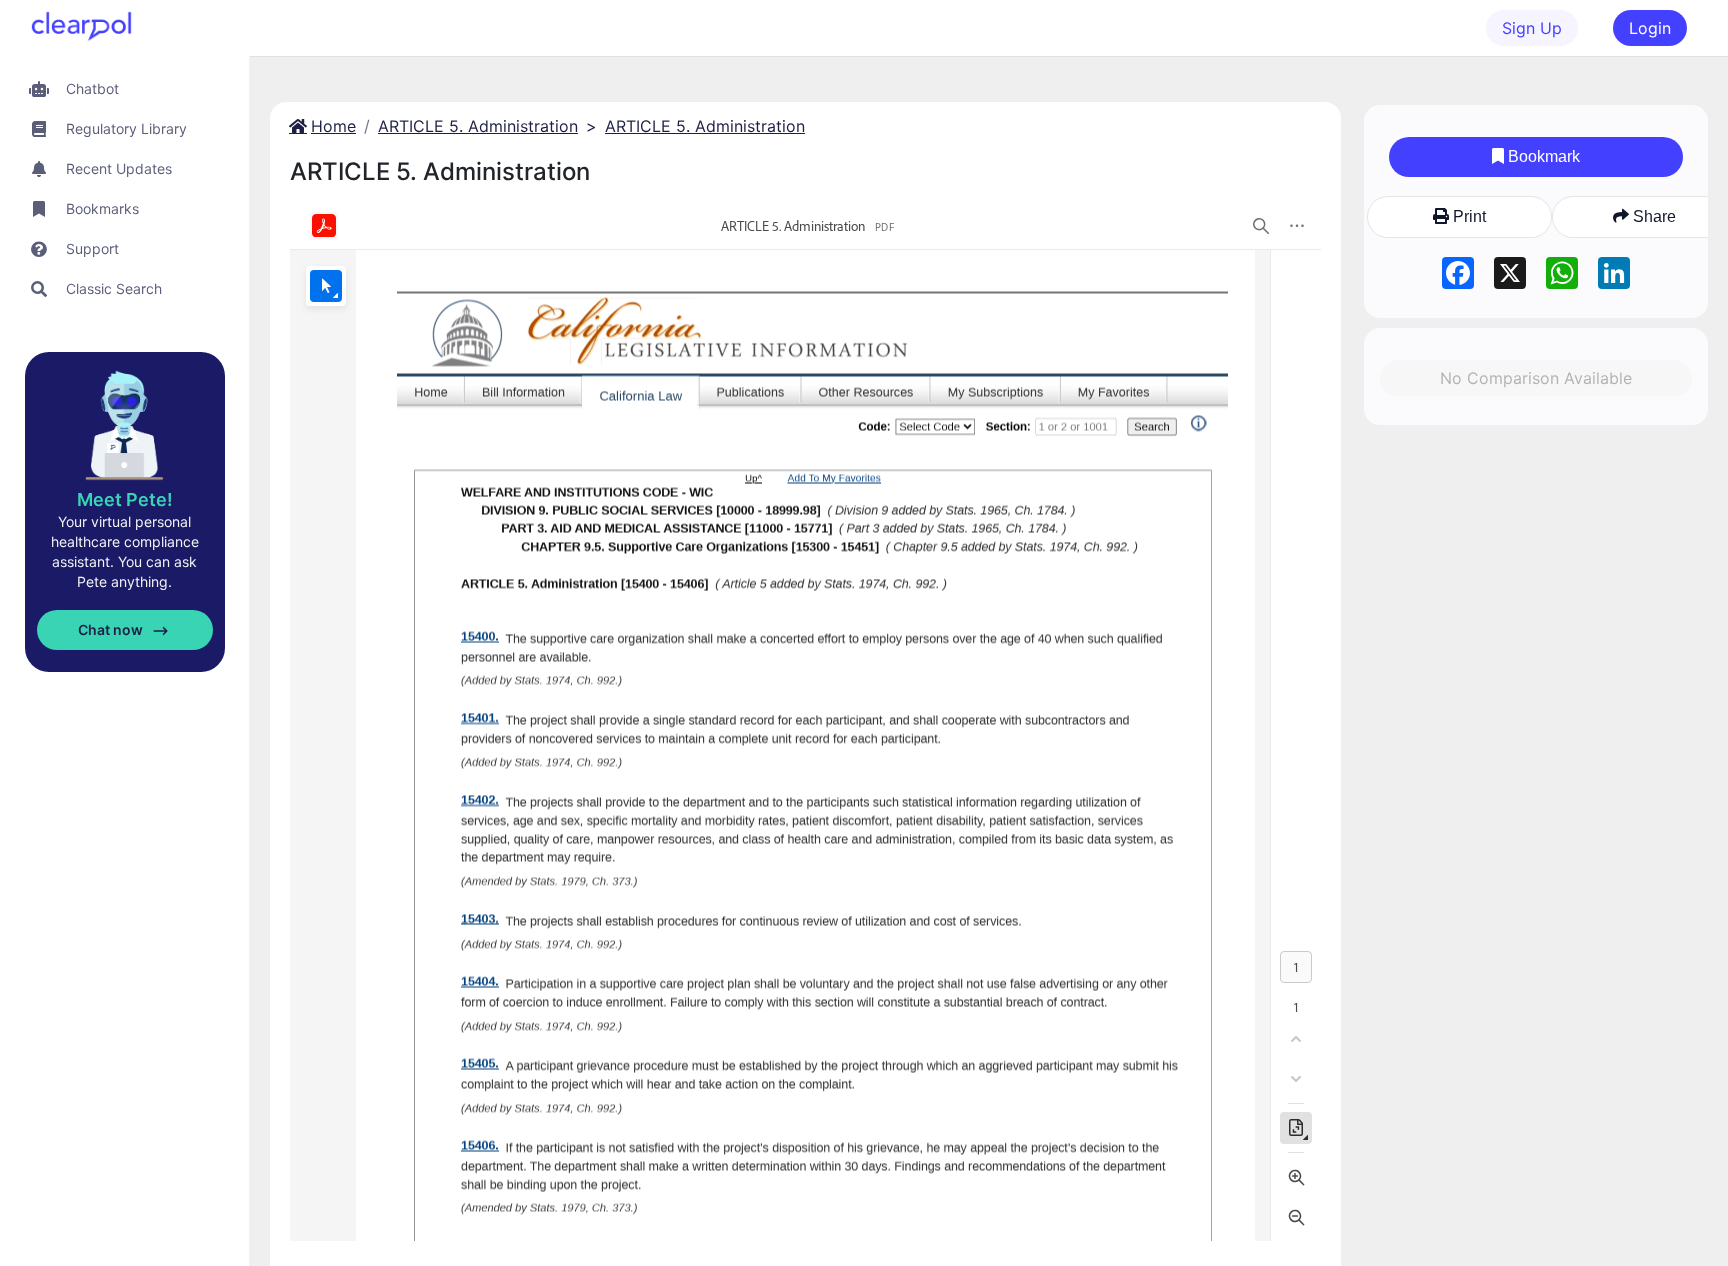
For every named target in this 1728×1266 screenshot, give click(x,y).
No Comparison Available (1536, 378)
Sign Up (1532, 28)
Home (333, 126)
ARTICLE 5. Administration (478, 126)
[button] (124, 88)
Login (1650, 28)
